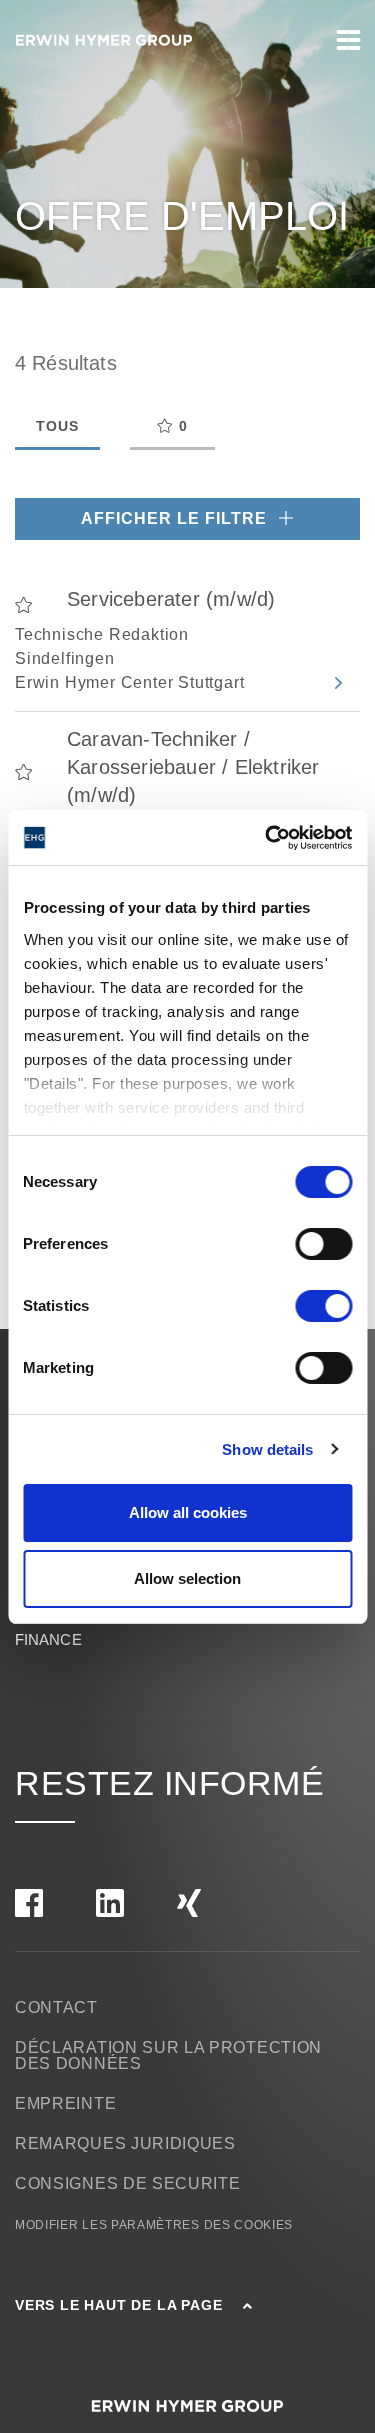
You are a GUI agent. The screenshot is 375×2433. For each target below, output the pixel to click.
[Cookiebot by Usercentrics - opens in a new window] (267, 838)
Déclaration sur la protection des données (168, 2055)
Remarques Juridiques (125, 2143)
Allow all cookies (188, 1512)
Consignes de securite (128, 2183)
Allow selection (187, 1578)
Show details (267, 1449)
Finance (48, 1639)
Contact (56, 2007)
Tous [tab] (57, 426)
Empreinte (65, 2103)
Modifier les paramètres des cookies (154, 2225)
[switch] (323, 1244)
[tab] (172, 428)
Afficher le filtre (176, 518)
